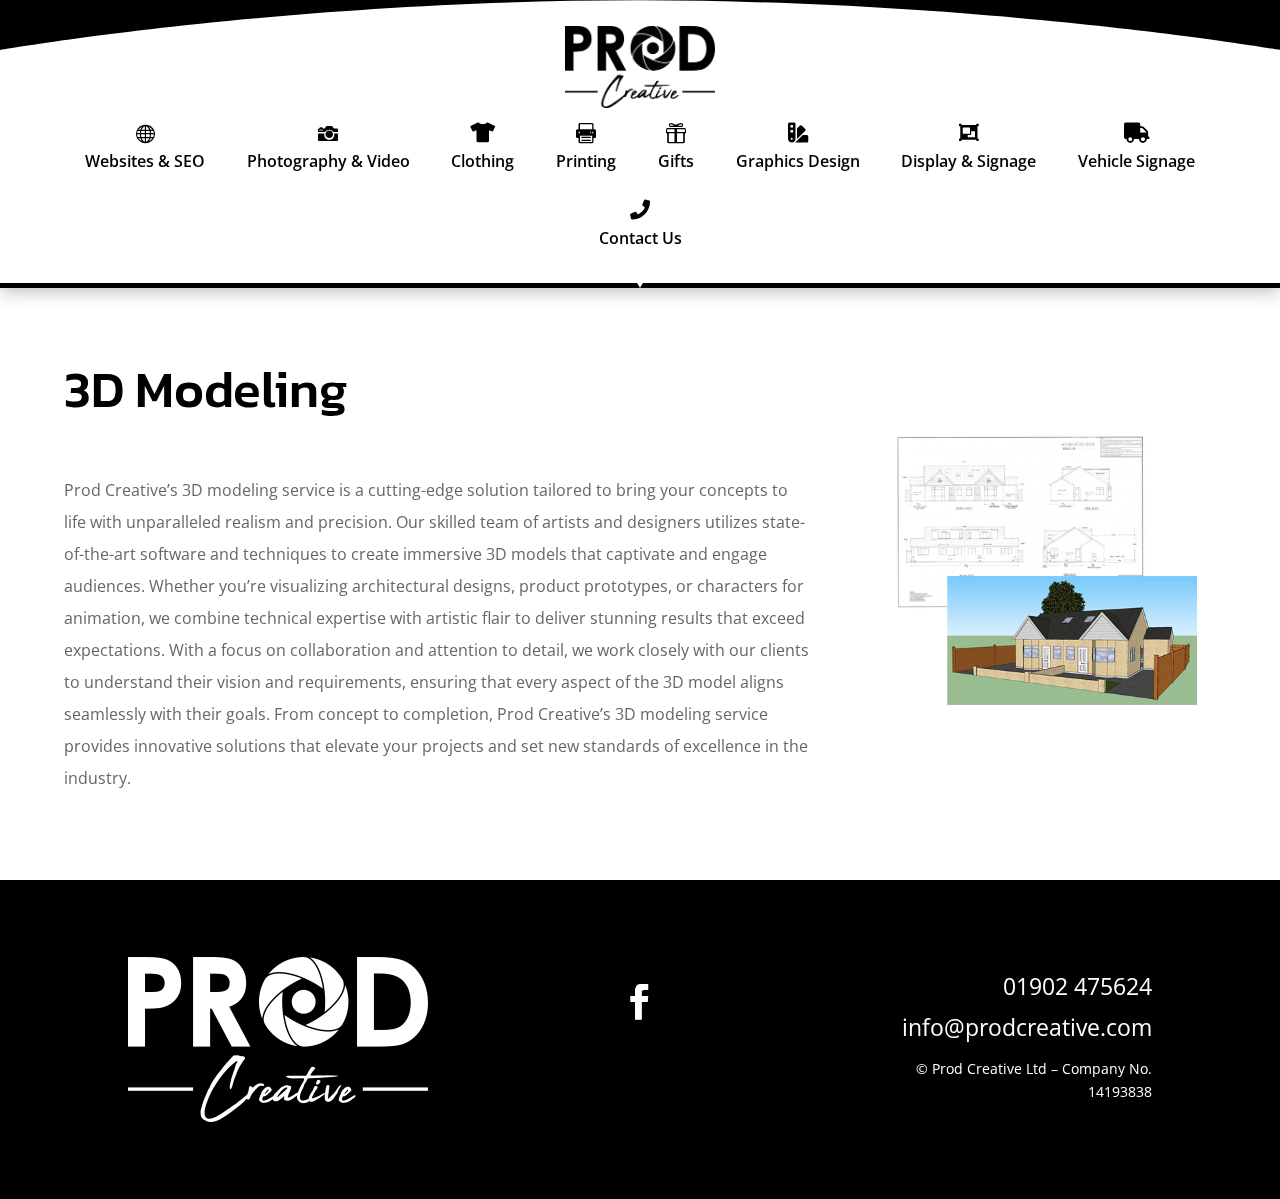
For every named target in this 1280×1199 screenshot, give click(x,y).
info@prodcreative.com (1027, 1027)
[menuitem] (145, 146)
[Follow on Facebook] (640, 1002)
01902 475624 (1077, 986)
